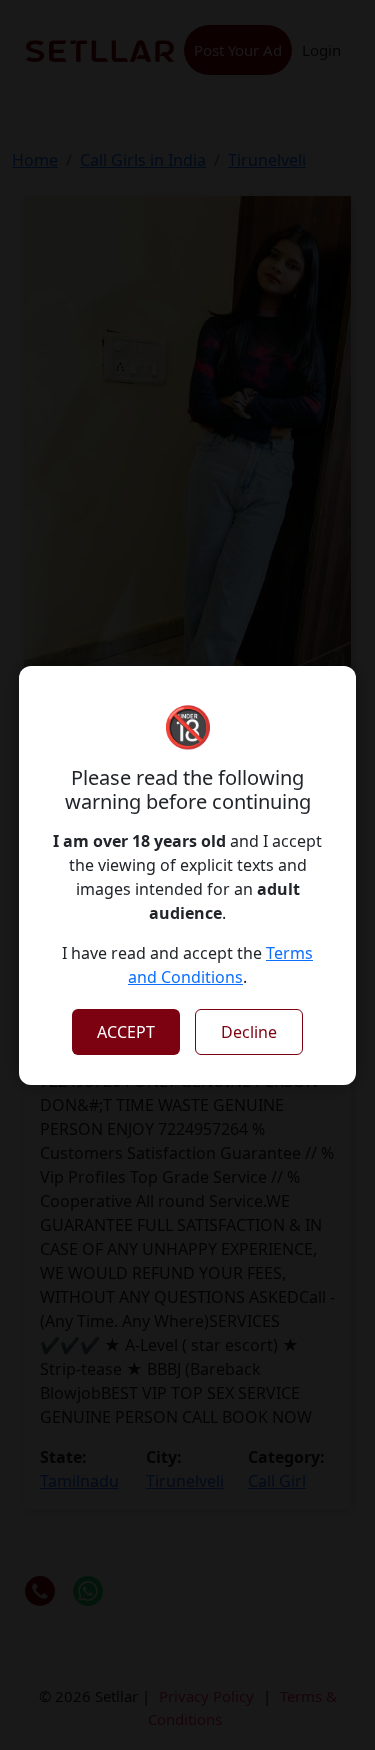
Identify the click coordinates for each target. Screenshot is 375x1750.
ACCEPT (126, 1032)
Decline (249, 1032)
